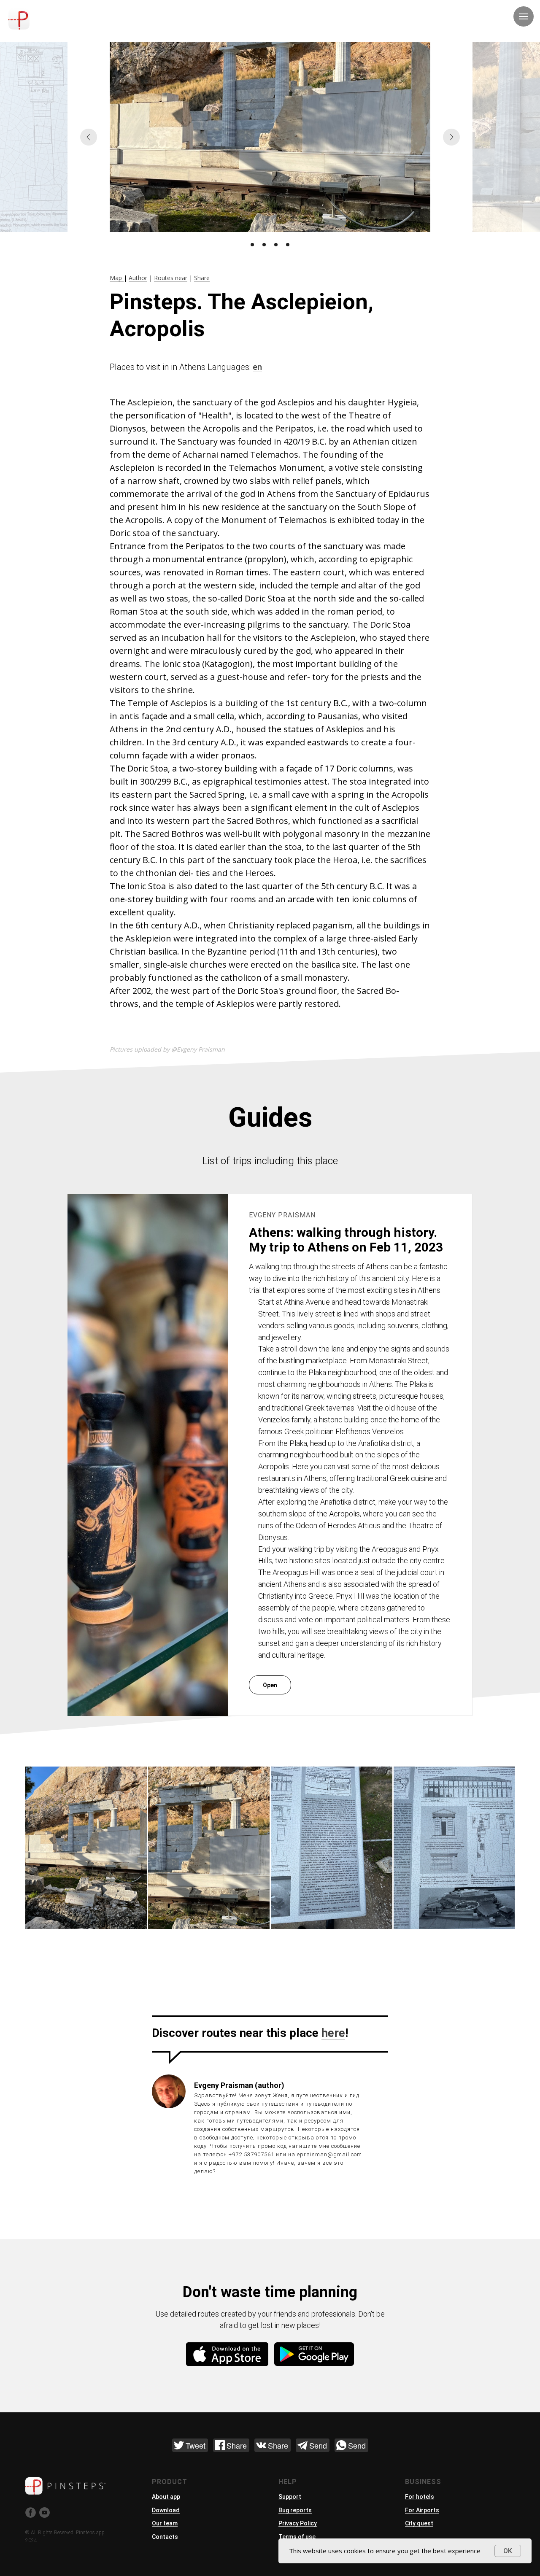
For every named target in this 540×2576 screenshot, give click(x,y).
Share (202, 278)
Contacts (165, 2537)
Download (166, 2510)
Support (290, 2497)
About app (166, 2497)
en (257, 367)
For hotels (420, 2497)
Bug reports (295, 2510)
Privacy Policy (298, 2523)
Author (138, 278)
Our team (165, 2523)
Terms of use (297, 2537)
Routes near (171, 278)
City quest (419, 2523)
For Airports (422, 2510)
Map (117, 278)
